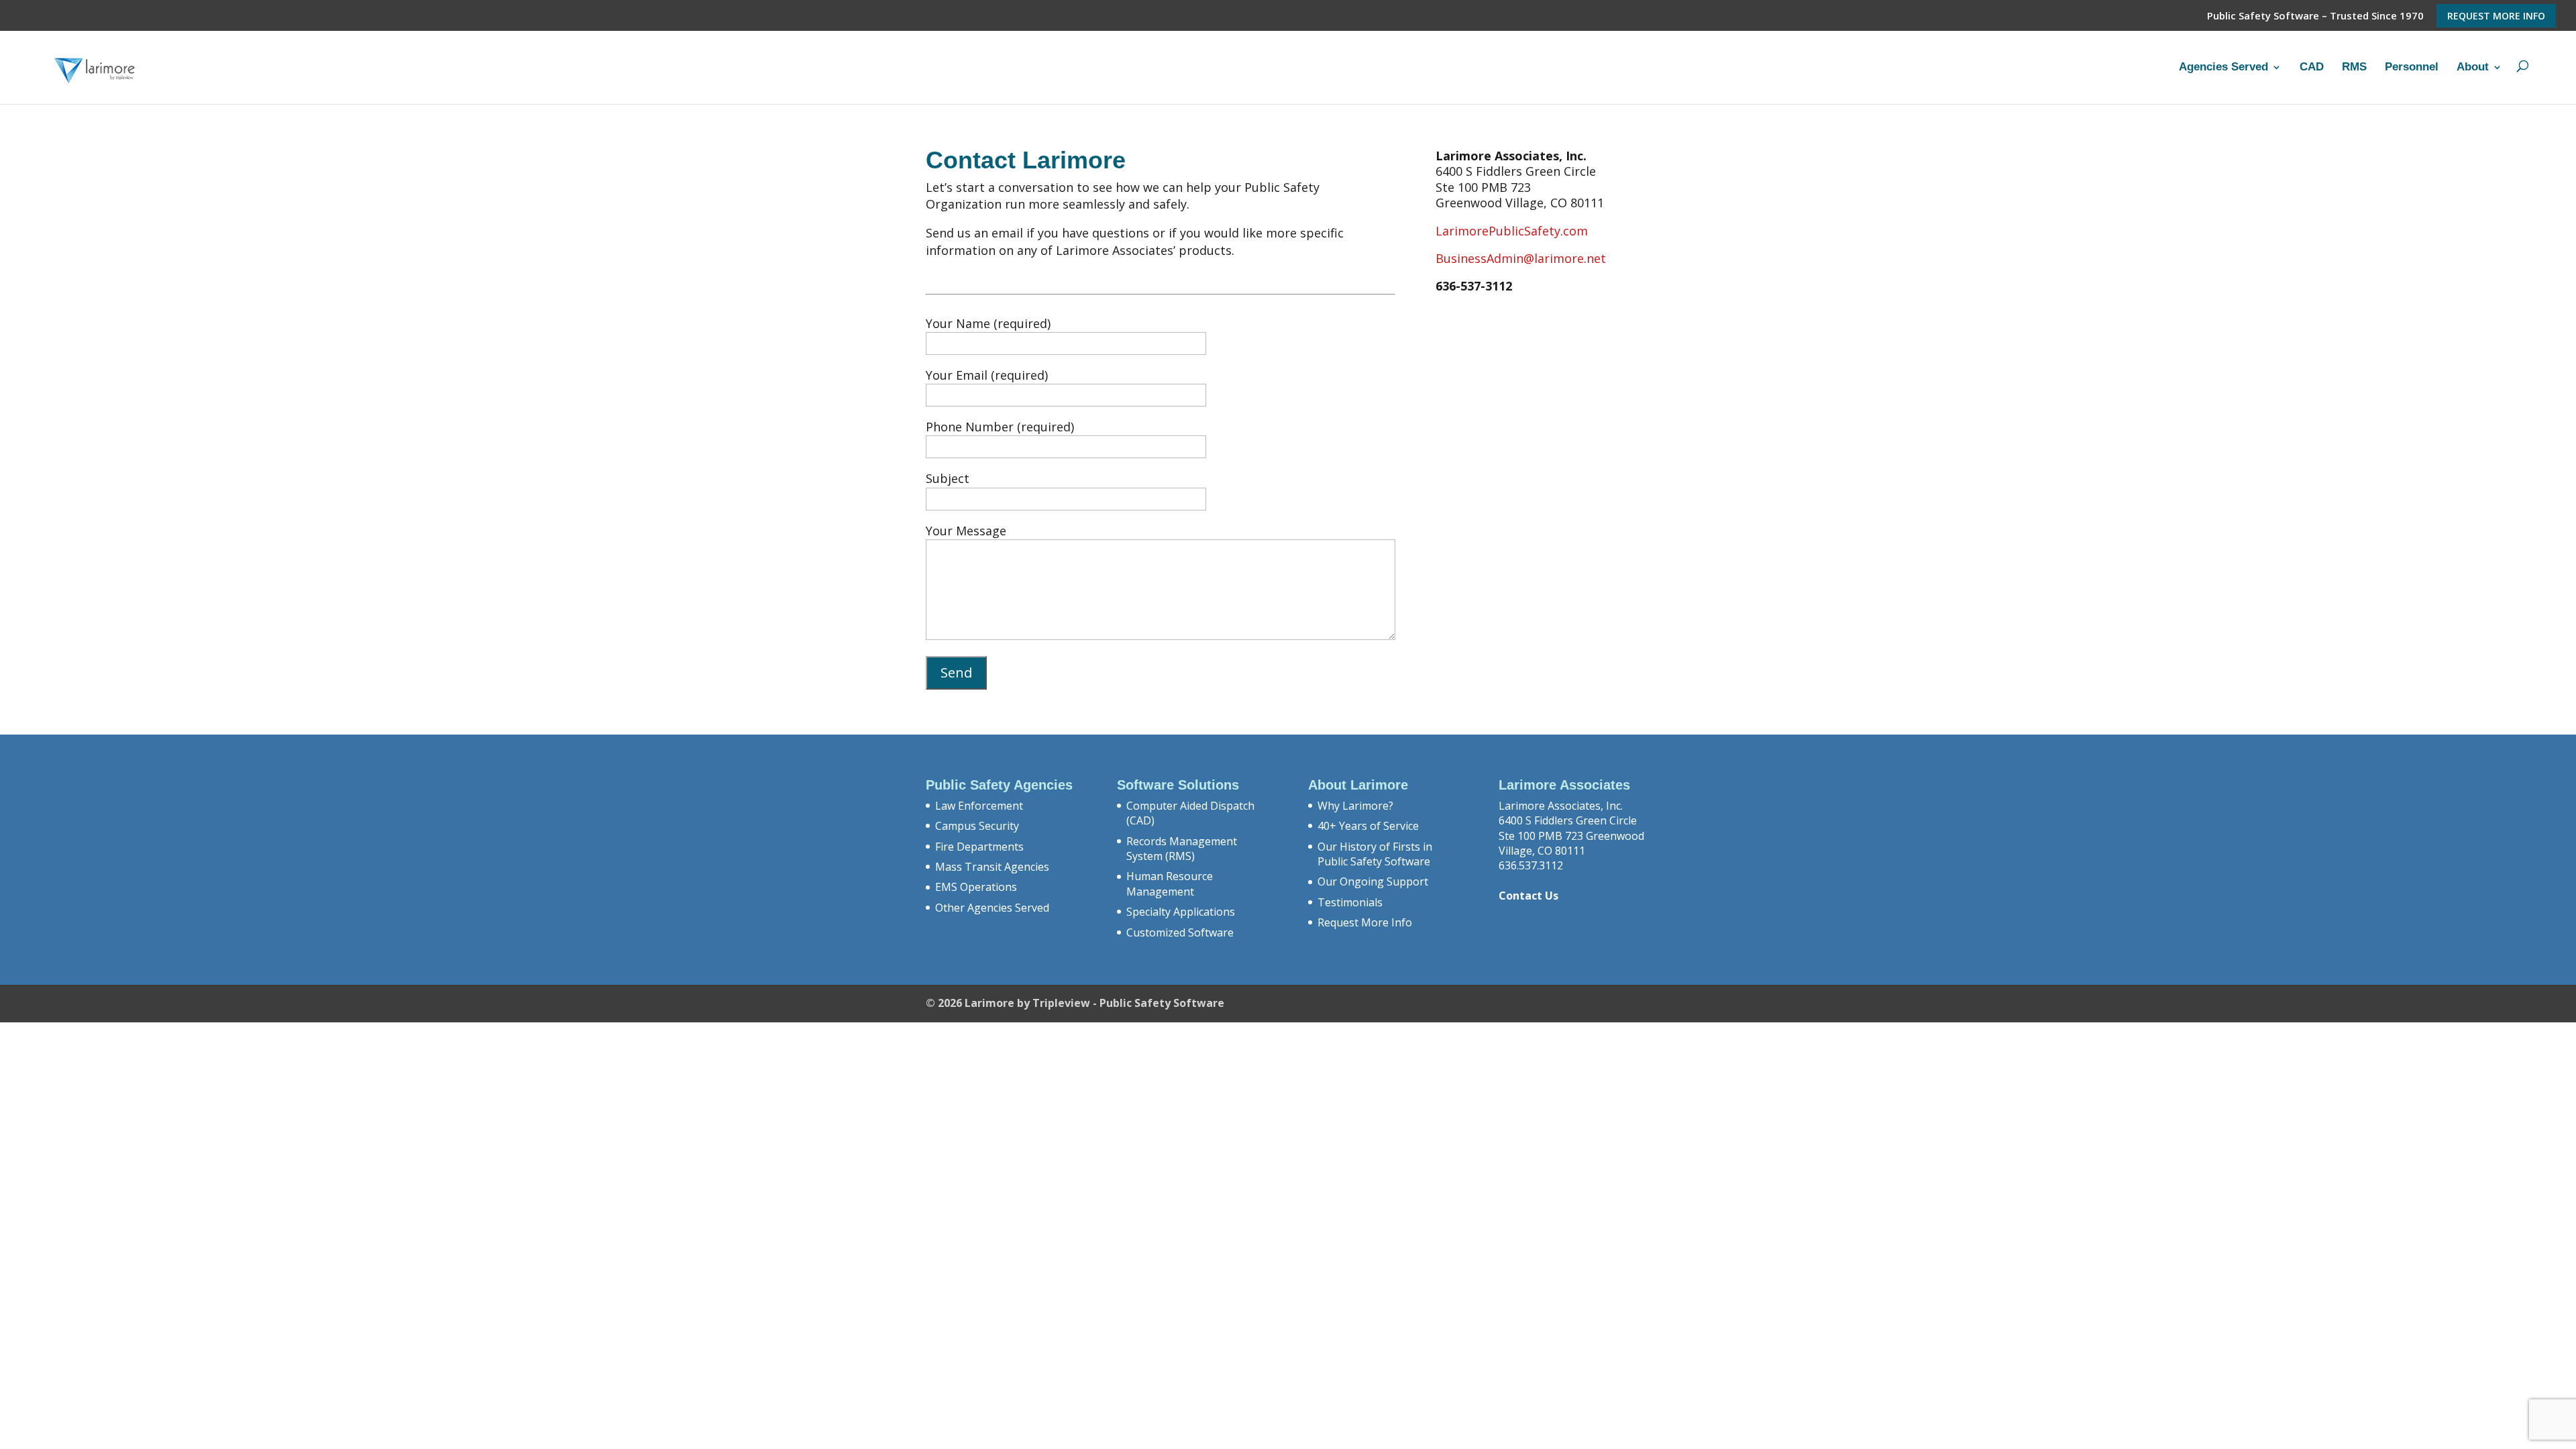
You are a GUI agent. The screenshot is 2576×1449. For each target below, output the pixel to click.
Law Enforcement (979, 806)
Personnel (2412, 67)
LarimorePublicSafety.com (1512, 231)
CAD (2312, 67)
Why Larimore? (1355, 806)
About (2473, 67)
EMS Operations (976, 887)
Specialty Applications (1181, 912)
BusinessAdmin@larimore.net (1521, 258)
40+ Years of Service (1368, 826)
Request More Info (2496, 16)
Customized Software (1180, 932)
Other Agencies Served (992, 908)
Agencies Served (2223, 67)
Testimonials (1350, 902)
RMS (2354, 67)
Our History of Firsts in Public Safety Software (1375, 854)
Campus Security (977, 826)
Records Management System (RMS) (1182, 849)
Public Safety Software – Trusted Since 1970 (2315, 16)
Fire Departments (979, 847)
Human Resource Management (1170, 883)
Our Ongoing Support (1373, 881)
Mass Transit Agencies (992, 867)
